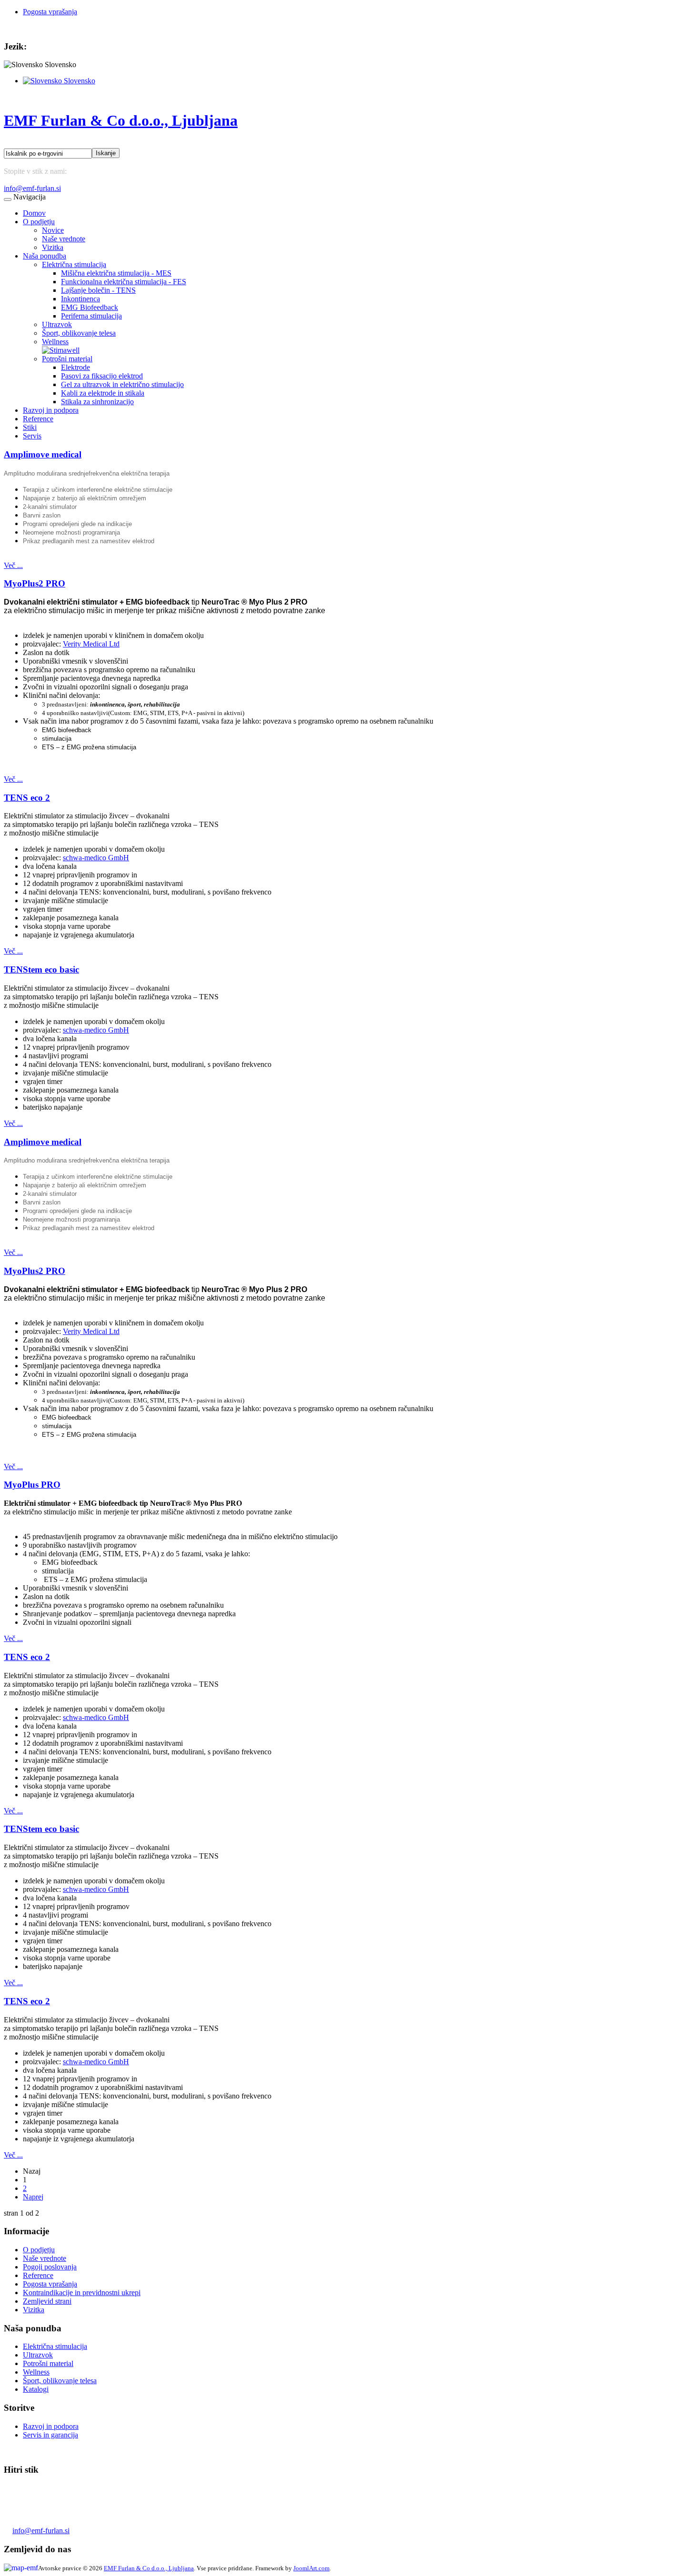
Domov (34, 213)
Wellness (55, 342)
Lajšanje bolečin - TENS (98, 290)
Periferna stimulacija (91, 316)
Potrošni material (67, 359)
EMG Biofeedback (90, 307)
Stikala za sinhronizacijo (97, 402)
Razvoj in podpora (51, 410)
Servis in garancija (50, 2435)
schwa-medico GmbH (96, 858)
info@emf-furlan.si (32, 188)
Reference (38, 419)
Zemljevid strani (47, 2301)
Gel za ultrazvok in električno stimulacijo (122, 384)
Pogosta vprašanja (50, 12)
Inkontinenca (80, 299)
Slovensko (79, 81)
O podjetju (39, 222)
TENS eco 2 (27, 798)
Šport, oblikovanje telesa (79, 333)
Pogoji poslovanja (50, 2267)
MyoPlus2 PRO (35, 583)
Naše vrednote (64, 239)
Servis (32, 436)
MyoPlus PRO (32, 1485)
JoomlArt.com (311, 2568)
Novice (53, 230)
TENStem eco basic (41, 970)
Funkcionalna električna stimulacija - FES (124, 282)
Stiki (30, 427)
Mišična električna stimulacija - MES (116, 273)
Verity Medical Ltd (91, 644)
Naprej (33, 2197)
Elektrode (75, 367)
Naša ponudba (45, 256)
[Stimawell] (61, 350)
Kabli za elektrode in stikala (103, 393)
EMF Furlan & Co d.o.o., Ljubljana (149, 2568)
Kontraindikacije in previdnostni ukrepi (82, 2293)
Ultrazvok (57, 324)
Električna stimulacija (74, 264)
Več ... (13, 565)
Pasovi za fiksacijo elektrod (102, 376)
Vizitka (53, 247)
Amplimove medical (43, 454)
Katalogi (36, 2389)
